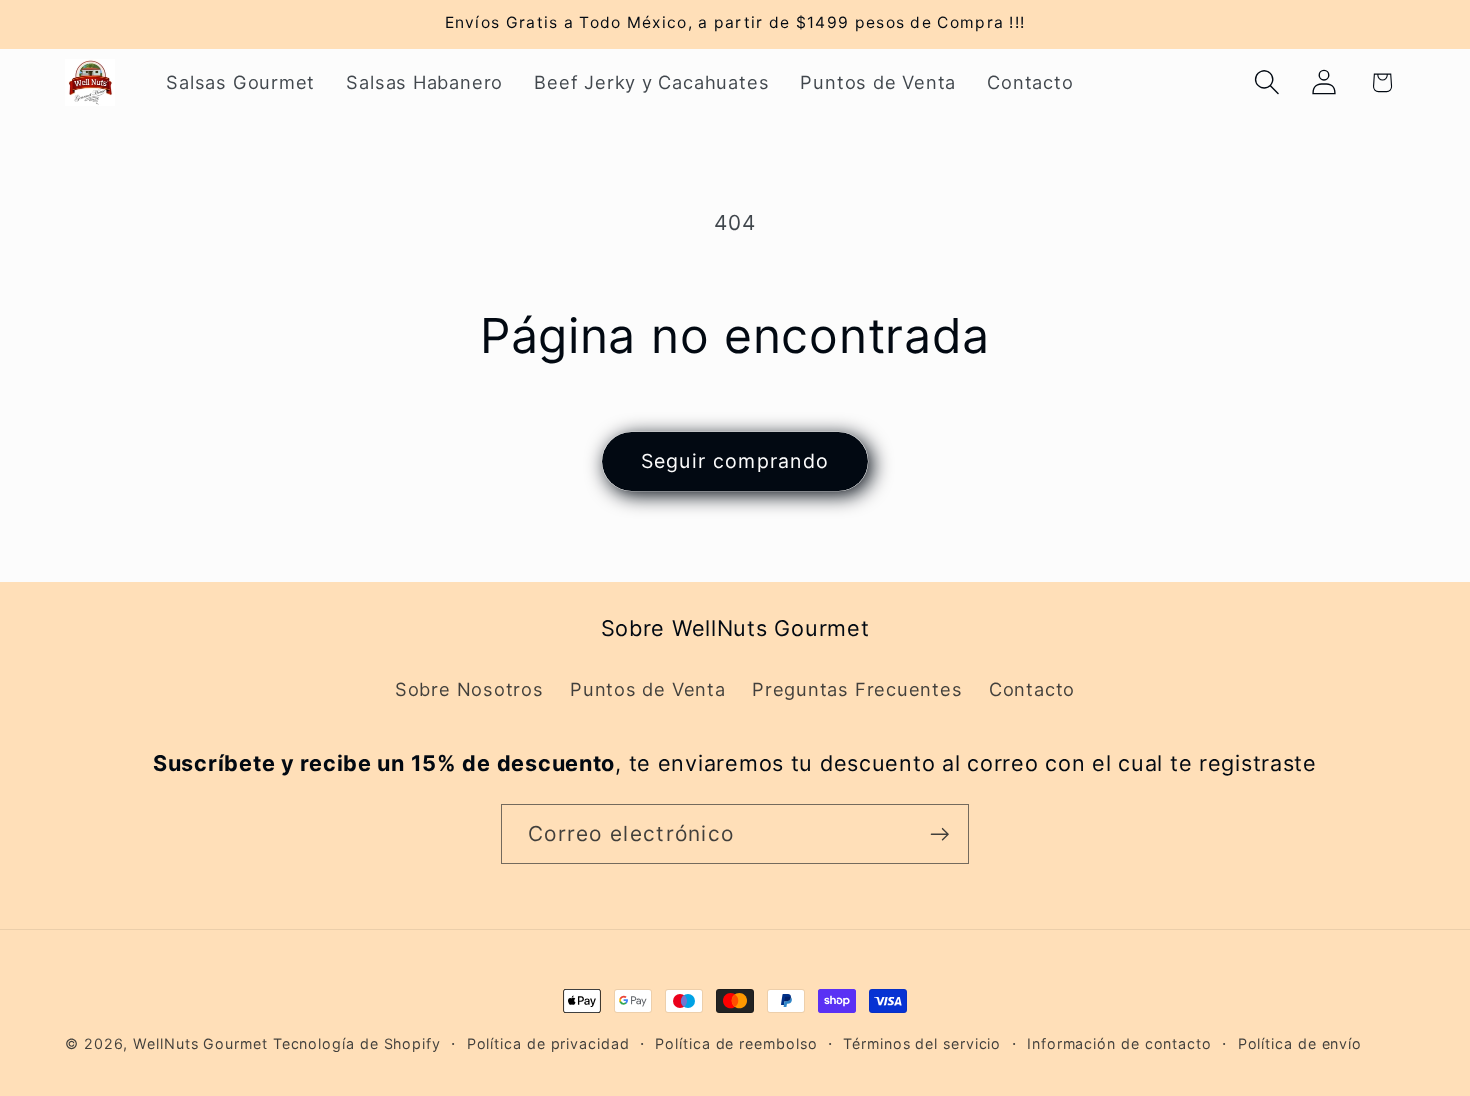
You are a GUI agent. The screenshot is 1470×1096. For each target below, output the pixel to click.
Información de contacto (1119, 1043)
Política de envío (1300, 1043)
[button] (1267, 82)
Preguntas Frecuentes (857, 689)
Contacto (1032, 689)
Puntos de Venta (648, 689)
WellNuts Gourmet (200, 1043)
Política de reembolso (736, 1043)
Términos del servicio (922, 1043)
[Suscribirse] (939, 834)
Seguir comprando (735, 461)
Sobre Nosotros (469, 689)
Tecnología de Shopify (357, 1043)
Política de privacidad (548, 1043)
